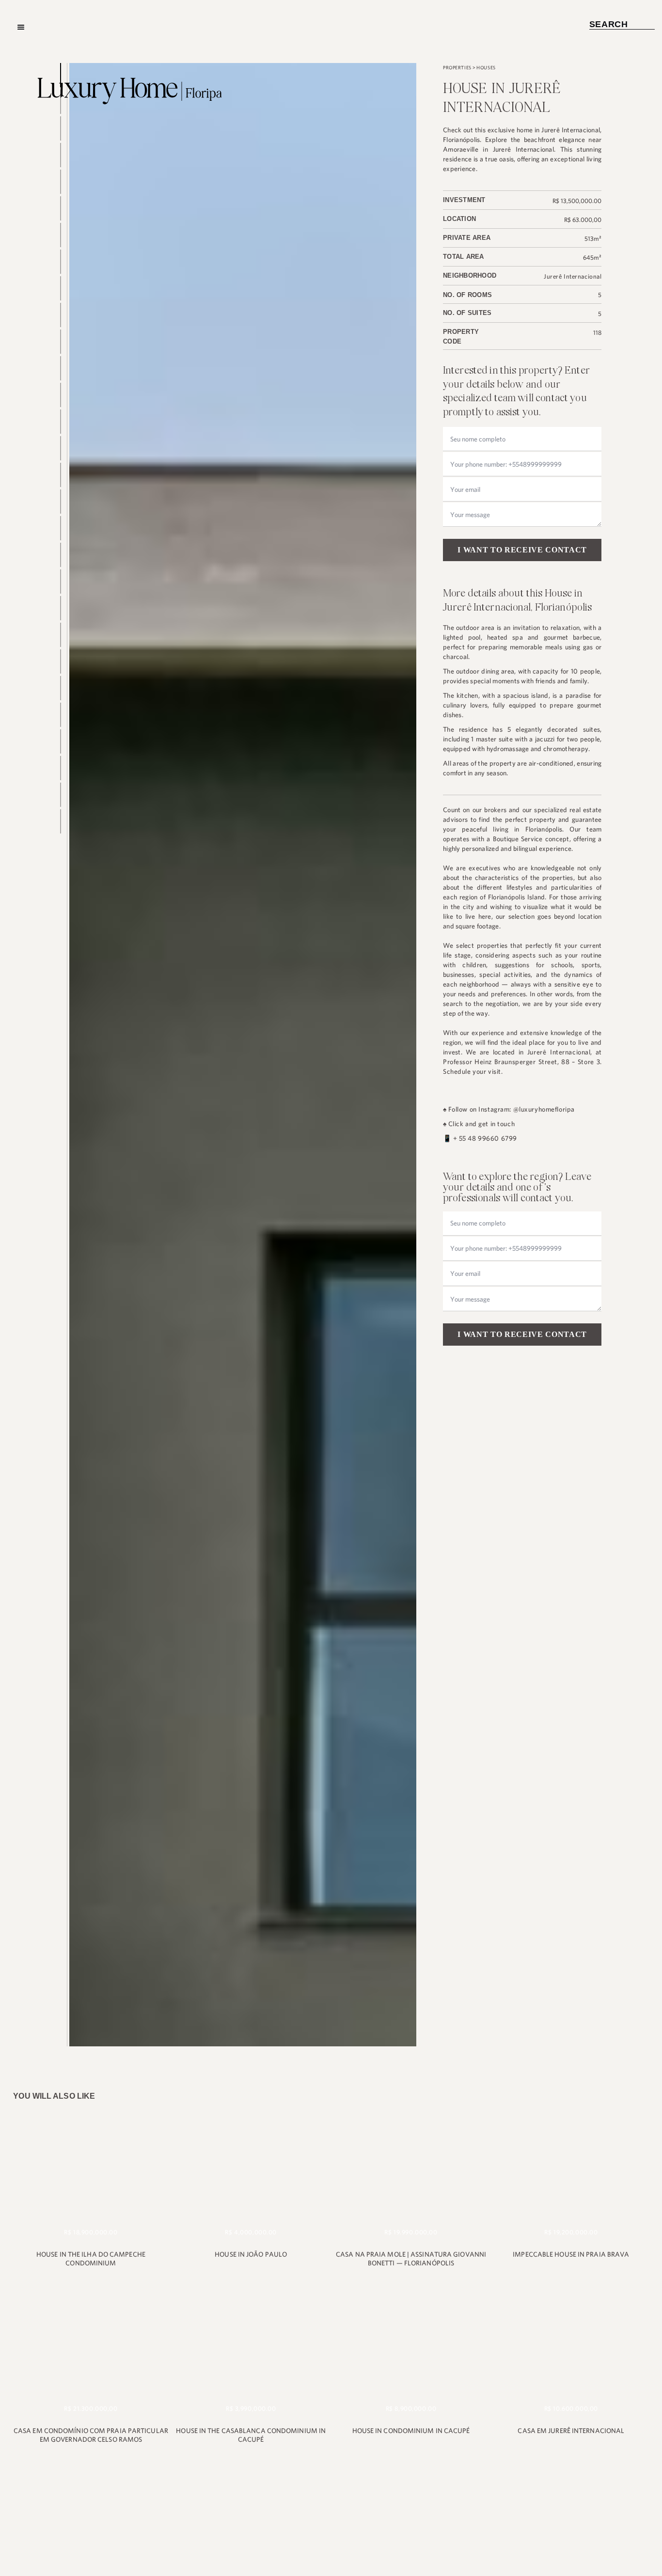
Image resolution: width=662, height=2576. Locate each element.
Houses (486, 68)
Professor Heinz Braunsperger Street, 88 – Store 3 (521, 1062)
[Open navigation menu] (21, 27)
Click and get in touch (482, 1124)
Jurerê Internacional (573, 276)
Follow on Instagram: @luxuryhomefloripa (512, 1109)
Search (622, 24)
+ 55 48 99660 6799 (485, 1138)
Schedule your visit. (473, 1071)
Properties (457, 68)
